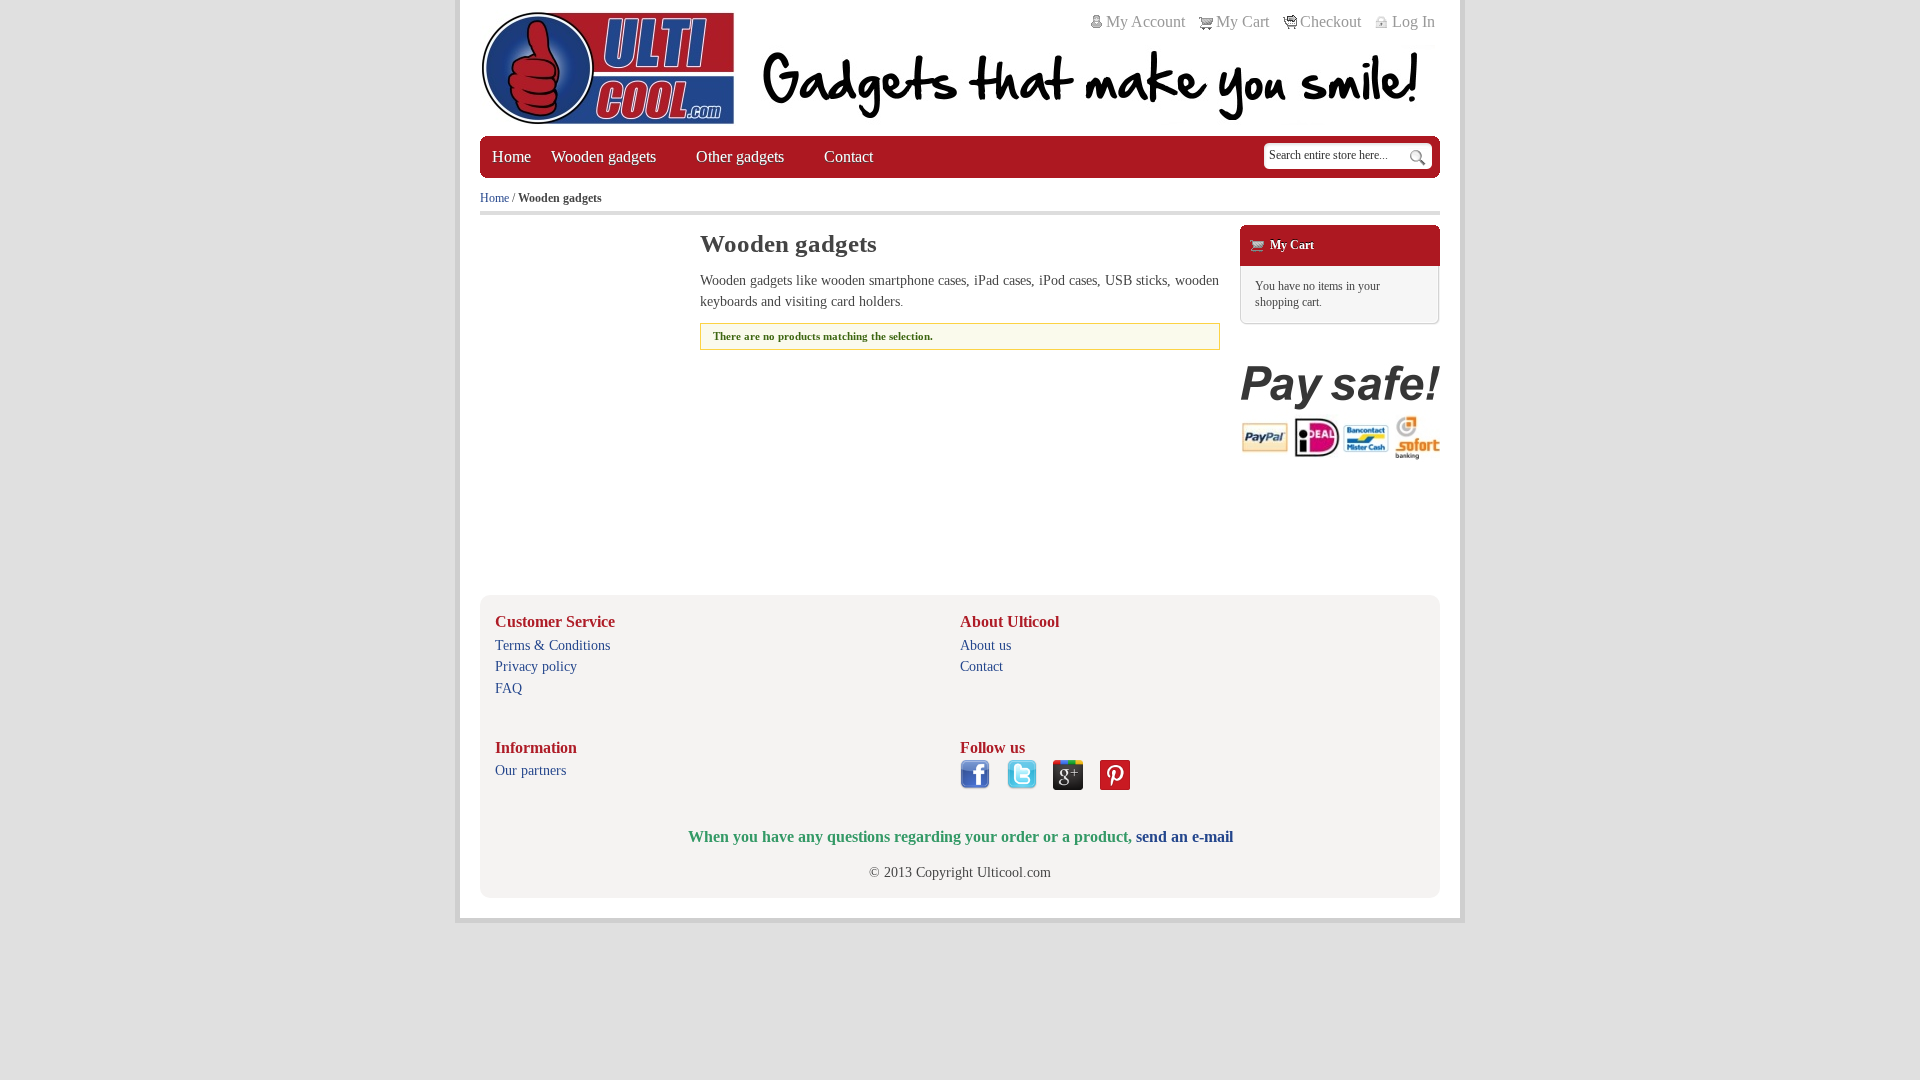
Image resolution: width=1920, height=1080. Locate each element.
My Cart (1242, 21)
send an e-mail (1184, 836)
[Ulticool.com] (608, 68)
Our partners (530, 770)
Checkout (1330, 21)
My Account (1145, 21)
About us (985, 645)
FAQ (508, 688)
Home (494, 198)
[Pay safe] (1340, 412)
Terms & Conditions (552, 645)
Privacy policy (536, 666)
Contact (981, 666)
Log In (1413, 21)
